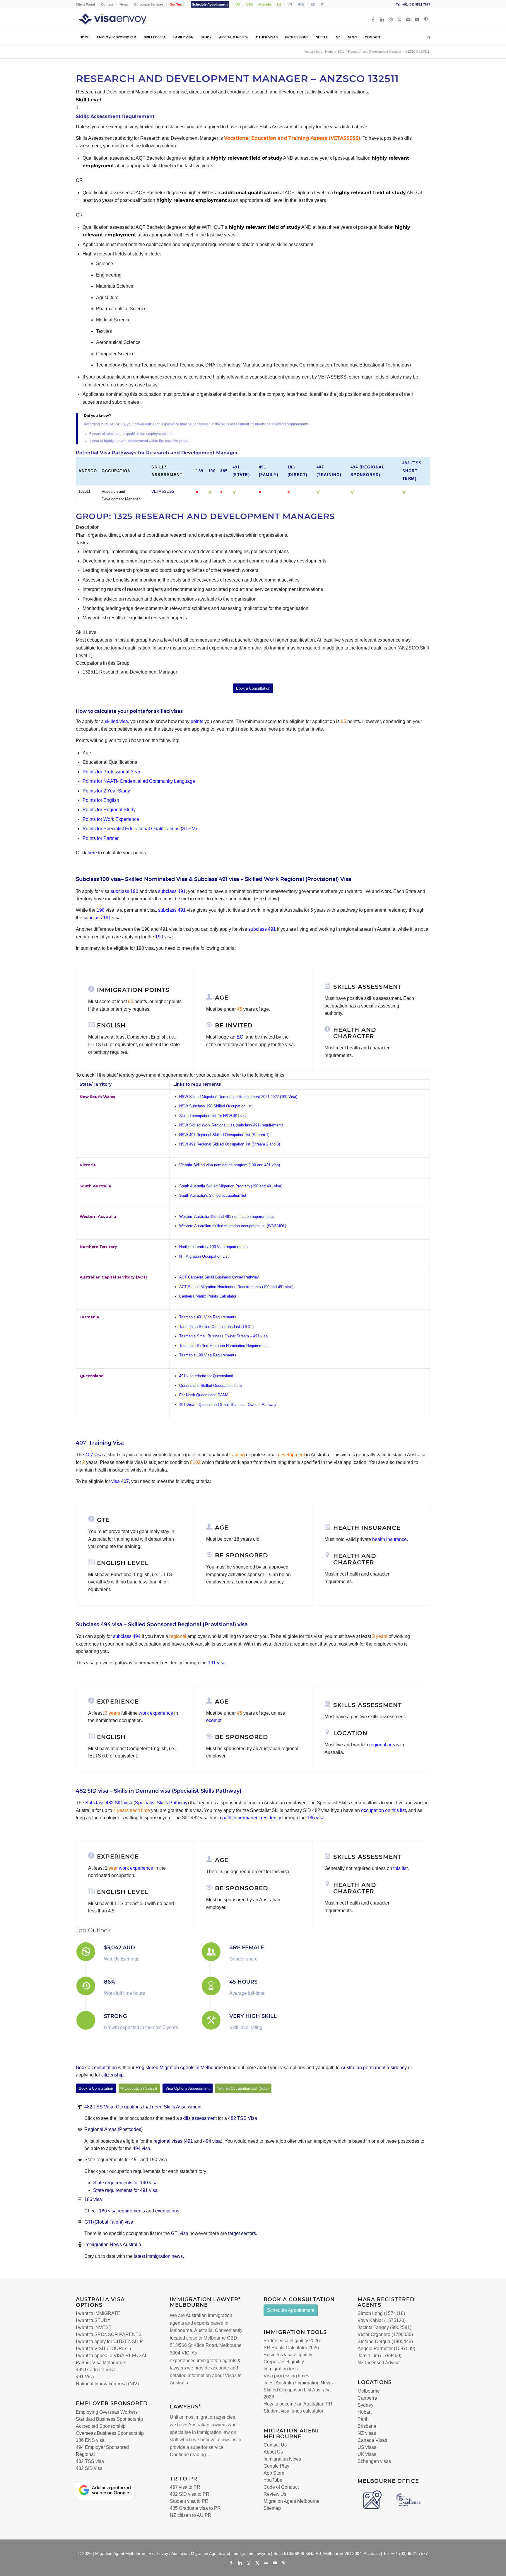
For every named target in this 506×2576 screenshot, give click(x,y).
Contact (107, 4)
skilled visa (116, 721)
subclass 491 (172, 891)
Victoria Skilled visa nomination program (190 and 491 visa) (230, 1165)
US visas (367, 2447)
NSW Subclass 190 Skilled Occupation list (215, 1106)
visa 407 (120, 1481)
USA (250, 4)
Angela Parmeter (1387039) (386, 2349)
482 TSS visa (90, 2461)
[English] (91, 1024)
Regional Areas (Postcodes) (113, 2129)
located (177, 2338)
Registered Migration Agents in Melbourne (179, 2068)
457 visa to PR (185, 2487)
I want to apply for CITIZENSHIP (109, 2341)
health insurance (389, 1539)
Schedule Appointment (210, 4)
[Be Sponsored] (209, 1554)
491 (189, 2141)
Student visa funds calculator (293, 2411)
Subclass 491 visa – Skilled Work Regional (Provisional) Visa (273, 879)
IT (322, 4)
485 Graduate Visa (95, 2370)
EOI (241, 1037)
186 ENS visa (90, 2440)
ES (313, 4)
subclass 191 (97, 918)
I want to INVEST (94, 2327)
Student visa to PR (189, 2501)
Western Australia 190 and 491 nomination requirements (226, 1217)
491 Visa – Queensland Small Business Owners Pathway (228, 1405)
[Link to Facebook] (373, 19)
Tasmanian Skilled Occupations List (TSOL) (216, 1327)
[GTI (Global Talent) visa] (80, 2222)
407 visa (94, 1455)
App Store (274, 2473)
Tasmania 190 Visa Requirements (208, 1355)
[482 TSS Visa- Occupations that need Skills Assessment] (80, 2107)
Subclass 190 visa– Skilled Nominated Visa (132, 879)
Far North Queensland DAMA (204, 1395)
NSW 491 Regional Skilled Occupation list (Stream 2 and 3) (230, 1144)
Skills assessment (367, 987)
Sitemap (272, 2508)
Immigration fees (281, 2369)
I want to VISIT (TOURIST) (103, 2349)
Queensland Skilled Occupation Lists (211, 1386)
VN (290, 4)
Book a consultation (96, 2068)
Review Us (275, 2494)
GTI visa (180, 2233)
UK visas (367, 2454)
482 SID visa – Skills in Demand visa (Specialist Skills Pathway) (159, 1791)
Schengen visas (374, 2461)
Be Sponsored (242, 1555)
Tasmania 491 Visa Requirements (208, 1317)
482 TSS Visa (243, 2118)
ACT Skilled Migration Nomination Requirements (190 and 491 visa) (236, 1287)
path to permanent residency (252, 1818)
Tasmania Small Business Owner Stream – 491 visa (223, 1336)
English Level (123, 1563)
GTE (103, 1520)
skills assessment (198, 2118)
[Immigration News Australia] (80, 2245)
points (197, 721)
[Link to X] (399, 19)
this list (400, 1868)
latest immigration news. (159, 2256)
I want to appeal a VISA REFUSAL (112, 2356)
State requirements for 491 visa (125, 2190)
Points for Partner (101, 838)
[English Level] (91, 1562)
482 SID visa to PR (190, 2494)
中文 (301, 4)
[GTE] (91, 1519)
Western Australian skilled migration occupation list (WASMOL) (233, 1226)
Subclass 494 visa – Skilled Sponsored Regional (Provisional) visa (162, 1624)
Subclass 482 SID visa (109, 1803)
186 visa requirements (122, 2211)
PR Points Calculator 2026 (291, 2348)
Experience (118, 1856)
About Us (273, 2452)
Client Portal (85, 4)
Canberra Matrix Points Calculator (208, 1296)
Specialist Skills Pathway (161, 1803)
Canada (265, 4)
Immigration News (282, 2459)
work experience (156, 1713)
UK (238, 4)
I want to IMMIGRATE (98, 2313)
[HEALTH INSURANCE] (327, 1527)
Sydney (365, 2405)
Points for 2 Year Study (106, 791)
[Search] (427, 37)
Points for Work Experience (111, 819)
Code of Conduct (281, 2487)
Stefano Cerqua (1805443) (385, 2341)
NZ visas (367, 2433)
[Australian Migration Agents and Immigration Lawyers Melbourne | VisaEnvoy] (121, 19)
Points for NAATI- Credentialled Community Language (139, 781)
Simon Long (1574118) (381, 2313)
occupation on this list (383, 1810)
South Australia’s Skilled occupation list (213, 1195)
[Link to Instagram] (391, 19)
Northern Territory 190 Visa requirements (213, 1247)
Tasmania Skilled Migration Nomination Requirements (225, 1346)
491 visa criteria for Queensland (206, 1376)
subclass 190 (124, 891)
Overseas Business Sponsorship (110, 2433)
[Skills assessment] (327, 986)
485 (224, 471)
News (124, 4)
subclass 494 (127, 1636)
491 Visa (85, 2377)
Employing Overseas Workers (107, 2412)
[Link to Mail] (408, 19)
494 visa (212, 2141)
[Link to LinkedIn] (382, 19)
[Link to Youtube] (417, 19)
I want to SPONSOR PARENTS (109, 2334)
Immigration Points (133, 990)
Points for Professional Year (111, 772)
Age (222, 998)
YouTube (273, 2480)
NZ (279, 4)
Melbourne (181, 2330)
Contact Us (275, 2445)
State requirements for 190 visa (125, 2183)
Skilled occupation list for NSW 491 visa (213, 1116)
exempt (214, 1720)
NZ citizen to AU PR (191, 2515)
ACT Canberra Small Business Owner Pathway (219, 1277)
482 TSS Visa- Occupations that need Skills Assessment (143, 2107)
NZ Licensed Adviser (379, 2363)
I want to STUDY (93, 2320)
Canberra (367, 2398)
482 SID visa (89, 2468)
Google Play (276, 2466)
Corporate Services (149, 4)
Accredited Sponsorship (101, 2426)
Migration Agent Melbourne (292, 2501)
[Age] (209, 997)
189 (200, 471)
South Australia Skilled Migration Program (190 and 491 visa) (231, 1186)
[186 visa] (80, 2199)
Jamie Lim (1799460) (379, 2356)
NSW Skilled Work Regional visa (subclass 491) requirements (231, 1125)
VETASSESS (163, 491)
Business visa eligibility (288, 2355)
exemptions (167, 2211)
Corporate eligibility (284, 2362)
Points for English (101, 800)
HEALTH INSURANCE (367, 1528)
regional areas (384, 1745)
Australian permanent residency (374, 2068)
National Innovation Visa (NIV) (107, 2384)
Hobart (365, 2412)
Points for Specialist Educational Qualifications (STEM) (140, 829)
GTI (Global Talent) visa (109, 2222)
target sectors (242, 2233)
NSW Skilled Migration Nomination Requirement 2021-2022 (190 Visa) (238, 1097)
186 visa (315, 1818)
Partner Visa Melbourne (100, 2363)
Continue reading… (190, 2455)
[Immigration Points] (91, 989)
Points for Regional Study (109, 810)
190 (212, 471)
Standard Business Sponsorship (109, 2419)
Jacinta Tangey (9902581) (384, 2327)
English (111, 1025)
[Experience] (91, 1856)
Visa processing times (286, 2376)
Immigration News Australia (113, 2245)
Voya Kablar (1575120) (382, 2320)
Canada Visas (372, 2440)
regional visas (169, 2141)
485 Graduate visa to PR (195, 2508)
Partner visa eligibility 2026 (292, 2341)
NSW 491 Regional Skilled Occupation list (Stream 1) (224, 1135)
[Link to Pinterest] (426, 19)
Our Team (177, 4)
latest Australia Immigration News (298, 2383)
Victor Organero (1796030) (385, 2334)
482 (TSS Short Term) (412, 471)
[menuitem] (87, 4)
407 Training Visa (100, 1443)
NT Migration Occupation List (204, 1256)
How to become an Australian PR (298, 2404)
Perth (363, 2419)
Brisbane (367, 2426)
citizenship (112, 2075)
